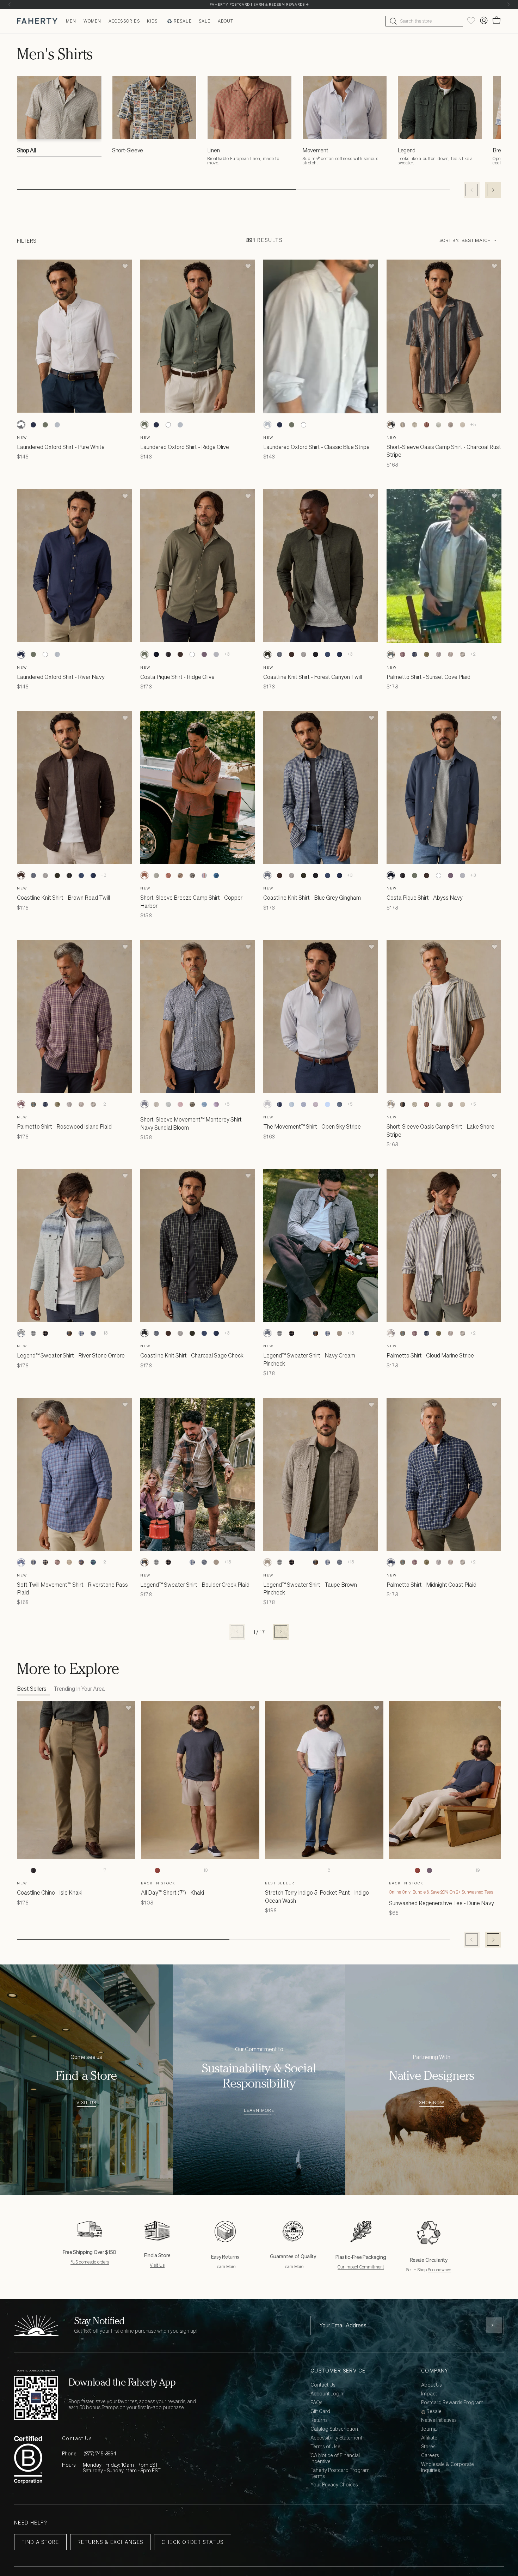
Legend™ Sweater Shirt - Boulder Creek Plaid (195, 1585)
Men (71, 21)
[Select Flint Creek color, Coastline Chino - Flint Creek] (69, 1870)
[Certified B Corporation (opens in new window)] (28, 2459)
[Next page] (281, 1632)
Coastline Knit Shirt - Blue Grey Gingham (312, 898)
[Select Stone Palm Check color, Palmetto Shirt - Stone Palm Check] (451, 655)
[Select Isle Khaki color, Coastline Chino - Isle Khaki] (21, 1870)
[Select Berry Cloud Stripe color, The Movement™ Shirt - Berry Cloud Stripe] (315, 1104)
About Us (431, 2385)
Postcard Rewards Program (452, 2403)
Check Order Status (192, 2542)
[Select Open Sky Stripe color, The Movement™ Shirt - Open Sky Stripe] (267, 1104)
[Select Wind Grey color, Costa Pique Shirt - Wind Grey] (216, 655)
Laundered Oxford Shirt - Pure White (61, 447)
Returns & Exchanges (110, 2542)
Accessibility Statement (336, 2438)
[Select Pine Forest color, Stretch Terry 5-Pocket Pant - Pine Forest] (281, 1870)
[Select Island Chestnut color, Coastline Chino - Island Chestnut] (45, 1870)
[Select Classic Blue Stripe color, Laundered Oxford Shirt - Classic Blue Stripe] (57, 425)
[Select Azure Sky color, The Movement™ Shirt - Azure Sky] (327, 1104)
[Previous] (10, 4)
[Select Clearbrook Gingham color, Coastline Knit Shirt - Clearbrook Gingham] (327, 655)
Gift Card (320, 2411)
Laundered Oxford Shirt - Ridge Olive (185, 447)
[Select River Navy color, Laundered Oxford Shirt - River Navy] (33, 425)
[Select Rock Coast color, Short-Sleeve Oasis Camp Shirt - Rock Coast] (463, 425)
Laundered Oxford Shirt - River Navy (61, 677)
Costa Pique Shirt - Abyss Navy (425, 898)
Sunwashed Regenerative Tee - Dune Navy (442, 1903)
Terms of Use (325, 2447)
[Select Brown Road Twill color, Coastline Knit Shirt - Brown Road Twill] (291, 655)
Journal (429, 2429)
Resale (183, 21)
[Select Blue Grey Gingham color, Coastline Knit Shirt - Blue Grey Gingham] (279, 655)
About (226, 21)
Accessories (124, 21)
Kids (152, 21)
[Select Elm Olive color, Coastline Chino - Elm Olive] (57, 1870)
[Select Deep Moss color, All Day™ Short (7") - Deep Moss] (169, 1870)
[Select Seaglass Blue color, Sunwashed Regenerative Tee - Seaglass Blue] (405, 1870)
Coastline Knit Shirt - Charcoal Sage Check (192, 1355)
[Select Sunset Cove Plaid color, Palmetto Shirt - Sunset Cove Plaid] (391, 655)
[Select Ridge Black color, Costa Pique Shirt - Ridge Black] (168, 655)
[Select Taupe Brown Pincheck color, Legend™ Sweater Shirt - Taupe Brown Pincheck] (339, 1333)
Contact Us (323, 2385)
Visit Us (87, 2103)
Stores (428, 2447)
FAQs (316, 2403)
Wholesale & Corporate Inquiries (448, 2467)
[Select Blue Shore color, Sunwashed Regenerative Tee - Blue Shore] (453, 1870)
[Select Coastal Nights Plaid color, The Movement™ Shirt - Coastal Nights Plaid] (279, 1104)
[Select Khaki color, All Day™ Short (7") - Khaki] (145, 1870)
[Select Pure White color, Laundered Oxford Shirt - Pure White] (21, 425)
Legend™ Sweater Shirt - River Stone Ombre (71, 1355)
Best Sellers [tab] (32, 1689)
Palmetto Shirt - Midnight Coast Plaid (431, 1585)
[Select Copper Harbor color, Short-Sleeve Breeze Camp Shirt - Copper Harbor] (144, 875)
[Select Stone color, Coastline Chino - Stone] (81, 1870)
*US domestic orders (90, 2262)
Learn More (259, 2111)
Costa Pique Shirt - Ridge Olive (177, 677)
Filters (27, 240)
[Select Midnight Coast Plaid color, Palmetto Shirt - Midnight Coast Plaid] (415, 655)
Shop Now (432, 2103)
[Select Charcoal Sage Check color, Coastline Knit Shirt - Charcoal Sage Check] (315, 655)
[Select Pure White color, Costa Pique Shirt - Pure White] (192, 655)
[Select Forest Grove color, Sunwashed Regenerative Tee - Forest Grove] (441, 1870)
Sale (205, 21)
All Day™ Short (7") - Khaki (172, 1892)
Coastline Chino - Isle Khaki (50, 1892)
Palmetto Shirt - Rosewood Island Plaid (64, 1126)
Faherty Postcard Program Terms (340, 2473)
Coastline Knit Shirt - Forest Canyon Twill (313, 677)
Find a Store (40, 2542)
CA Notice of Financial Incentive (335, 2459)
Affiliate (429, 2438)
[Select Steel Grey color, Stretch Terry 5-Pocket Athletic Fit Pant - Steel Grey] (317, 1870)
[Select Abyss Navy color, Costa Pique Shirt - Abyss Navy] (156, 655)
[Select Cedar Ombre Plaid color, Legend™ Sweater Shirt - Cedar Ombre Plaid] (57, 1333)
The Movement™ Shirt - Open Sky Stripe (312, 1126)
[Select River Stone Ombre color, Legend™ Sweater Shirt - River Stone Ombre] (21, 1333)
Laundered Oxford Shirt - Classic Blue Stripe (316, 447)
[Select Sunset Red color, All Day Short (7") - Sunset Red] (157, 1870)
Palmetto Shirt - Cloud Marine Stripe (430, 1355)
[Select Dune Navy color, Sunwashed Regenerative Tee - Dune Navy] (393, 1870)
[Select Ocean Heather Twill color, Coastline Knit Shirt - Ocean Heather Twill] (339, 655)
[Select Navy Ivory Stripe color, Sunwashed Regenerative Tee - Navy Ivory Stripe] (465, 1870)
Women (92, 21)
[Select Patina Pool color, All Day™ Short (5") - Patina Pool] (193, 1870)
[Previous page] (237, 1632)
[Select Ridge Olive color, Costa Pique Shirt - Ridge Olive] (144, 655)
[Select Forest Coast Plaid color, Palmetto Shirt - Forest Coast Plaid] (427, 655)
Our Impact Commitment (361, 2267)
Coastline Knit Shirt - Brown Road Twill (63, 898)
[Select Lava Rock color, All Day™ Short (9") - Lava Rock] (181, 1870)
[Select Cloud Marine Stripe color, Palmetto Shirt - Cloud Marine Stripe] (439, 655)
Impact (429, 2394)
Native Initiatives (439, 2420)
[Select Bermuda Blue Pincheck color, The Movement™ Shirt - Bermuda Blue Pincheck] (291, 1104)
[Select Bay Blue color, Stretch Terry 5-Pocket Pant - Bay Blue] (305, 1870)
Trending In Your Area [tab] (79, 1689)
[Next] (508, 4)
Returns (319, 2420)
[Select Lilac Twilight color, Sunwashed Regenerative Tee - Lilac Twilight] (429, 1870)
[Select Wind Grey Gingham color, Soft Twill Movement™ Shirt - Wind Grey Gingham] (69, 1562)
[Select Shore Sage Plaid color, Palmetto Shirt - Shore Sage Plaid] (463, 655)
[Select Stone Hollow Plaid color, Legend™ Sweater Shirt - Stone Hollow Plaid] (33, 1333)
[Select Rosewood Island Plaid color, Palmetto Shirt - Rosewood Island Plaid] (403, 655)
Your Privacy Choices (334, 2485)
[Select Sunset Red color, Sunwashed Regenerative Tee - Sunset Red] (417, 1870)
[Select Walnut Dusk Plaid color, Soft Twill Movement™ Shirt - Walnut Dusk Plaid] (81, 1562)
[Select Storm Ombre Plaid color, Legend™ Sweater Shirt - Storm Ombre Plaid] (45, 1333)
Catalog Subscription (334, 2429)
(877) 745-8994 (100, 2453)
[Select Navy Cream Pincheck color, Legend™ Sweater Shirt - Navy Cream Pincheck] (93, 1333)
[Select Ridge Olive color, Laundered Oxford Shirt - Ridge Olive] (45, 425)
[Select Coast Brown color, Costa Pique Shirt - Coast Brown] (180, 655)
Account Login (327, 2394)
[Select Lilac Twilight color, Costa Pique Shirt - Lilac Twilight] (204, 655)
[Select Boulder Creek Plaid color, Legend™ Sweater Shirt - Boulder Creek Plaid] (69, 1333)
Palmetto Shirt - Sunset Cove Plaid (428, 677)
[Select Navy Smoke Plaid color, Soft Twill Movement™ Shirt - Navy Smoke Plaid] (45, 1562)
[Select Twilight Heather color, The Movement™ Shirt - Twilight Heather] (339, 1104)
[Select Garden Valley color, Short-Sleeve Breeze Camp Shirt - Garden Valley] (156, 875)
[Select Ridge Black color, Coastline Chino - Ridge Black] (33, 1870)
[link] (59, 118)
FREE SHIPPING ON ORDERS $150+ (259, 4)
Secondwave (439, 2270)
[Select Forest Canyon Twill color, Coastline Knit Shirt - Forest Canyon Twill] (267, 655)
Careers (430, 2456)
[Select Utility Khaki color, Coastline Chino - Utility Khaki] (93, 1870)
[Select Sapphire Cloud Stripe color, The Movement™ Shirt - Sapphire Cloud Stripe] (303, 1104)
